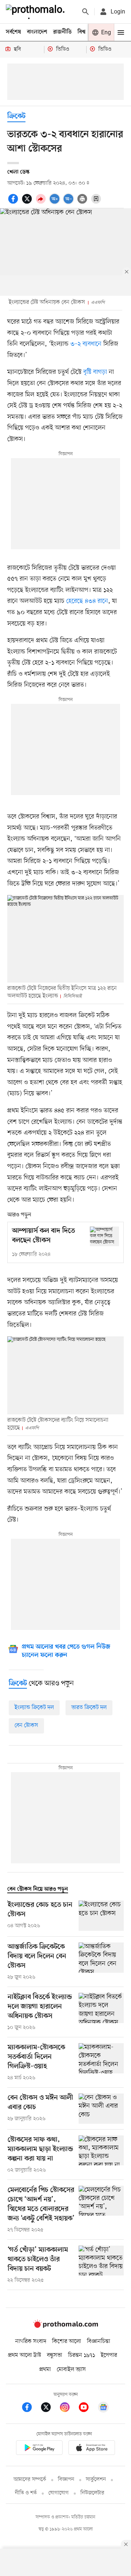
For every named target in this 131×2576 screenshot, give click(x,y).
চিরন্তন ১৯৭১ (82, 2355)
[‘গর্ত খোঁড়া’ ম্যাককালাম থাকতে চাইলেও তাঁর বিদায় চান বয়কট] (101, 2265)
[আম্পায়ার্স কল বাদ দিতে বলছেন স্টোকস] (104, 1236)
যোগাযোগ (59, 2493)
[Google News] (103, 2408)
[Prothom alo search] (86, 12)
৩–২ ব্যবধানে (86, 344)
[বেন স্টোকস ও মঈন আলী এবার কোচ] (101, 2109)
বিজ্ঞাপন (66, 2480)
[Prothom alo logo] (65, 2327)
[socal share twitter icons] (28, 203)
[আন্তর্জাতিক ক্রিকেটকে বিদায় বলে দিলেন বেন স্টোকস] (101, 1962)
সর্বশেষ (13, 32)
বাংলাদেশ (37, 32)
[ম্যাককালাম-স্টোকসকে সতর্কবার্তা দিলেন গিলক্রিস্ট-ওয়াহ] (101, 2062)
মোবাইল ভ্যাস (71, 2370)
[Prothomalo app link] (39, 2449)
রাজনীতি (62, 32)
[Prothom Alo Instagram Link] (68, 2408)
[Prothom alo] (37, 12)
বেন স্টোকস (26, 1725)
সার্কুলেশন (96, 2480)
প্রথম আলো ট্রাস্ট (25, 2355)
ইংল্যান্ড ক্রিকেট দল (34, 1708)
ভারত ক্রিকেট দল (89, 1708)
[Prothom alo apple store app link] (92, 2449)
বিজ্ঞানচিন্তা (99, 2341)
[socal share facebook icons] (14, 203)
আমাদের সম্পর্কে (30, 2480)
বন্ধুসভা (55, 2355)
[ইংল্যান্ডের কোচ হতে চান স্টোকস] (101, 1916)
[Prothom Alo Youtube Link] (87, 2408)
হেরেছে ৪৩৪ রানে (87, 601)
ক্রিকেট (16, 117)
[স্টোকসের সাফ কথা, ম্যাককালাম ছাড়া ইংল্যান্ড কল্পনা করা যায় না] (101, 2155)
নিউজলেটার (92, 2493)
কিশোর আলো (67, 2341)
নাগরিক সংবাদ (31, 2341)
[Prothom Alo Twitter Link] (49, 2408)
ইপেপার (109, 2355)
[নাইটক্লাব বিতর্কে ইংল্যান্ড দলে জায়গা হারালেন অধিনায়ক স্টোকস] (101, 2012)
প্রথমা (45, 2370)
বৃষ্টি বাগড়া (95, 372)
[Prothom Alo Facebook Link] (31, 2408)
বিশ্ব (82, 32)
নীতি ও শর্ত (26, 2493)
